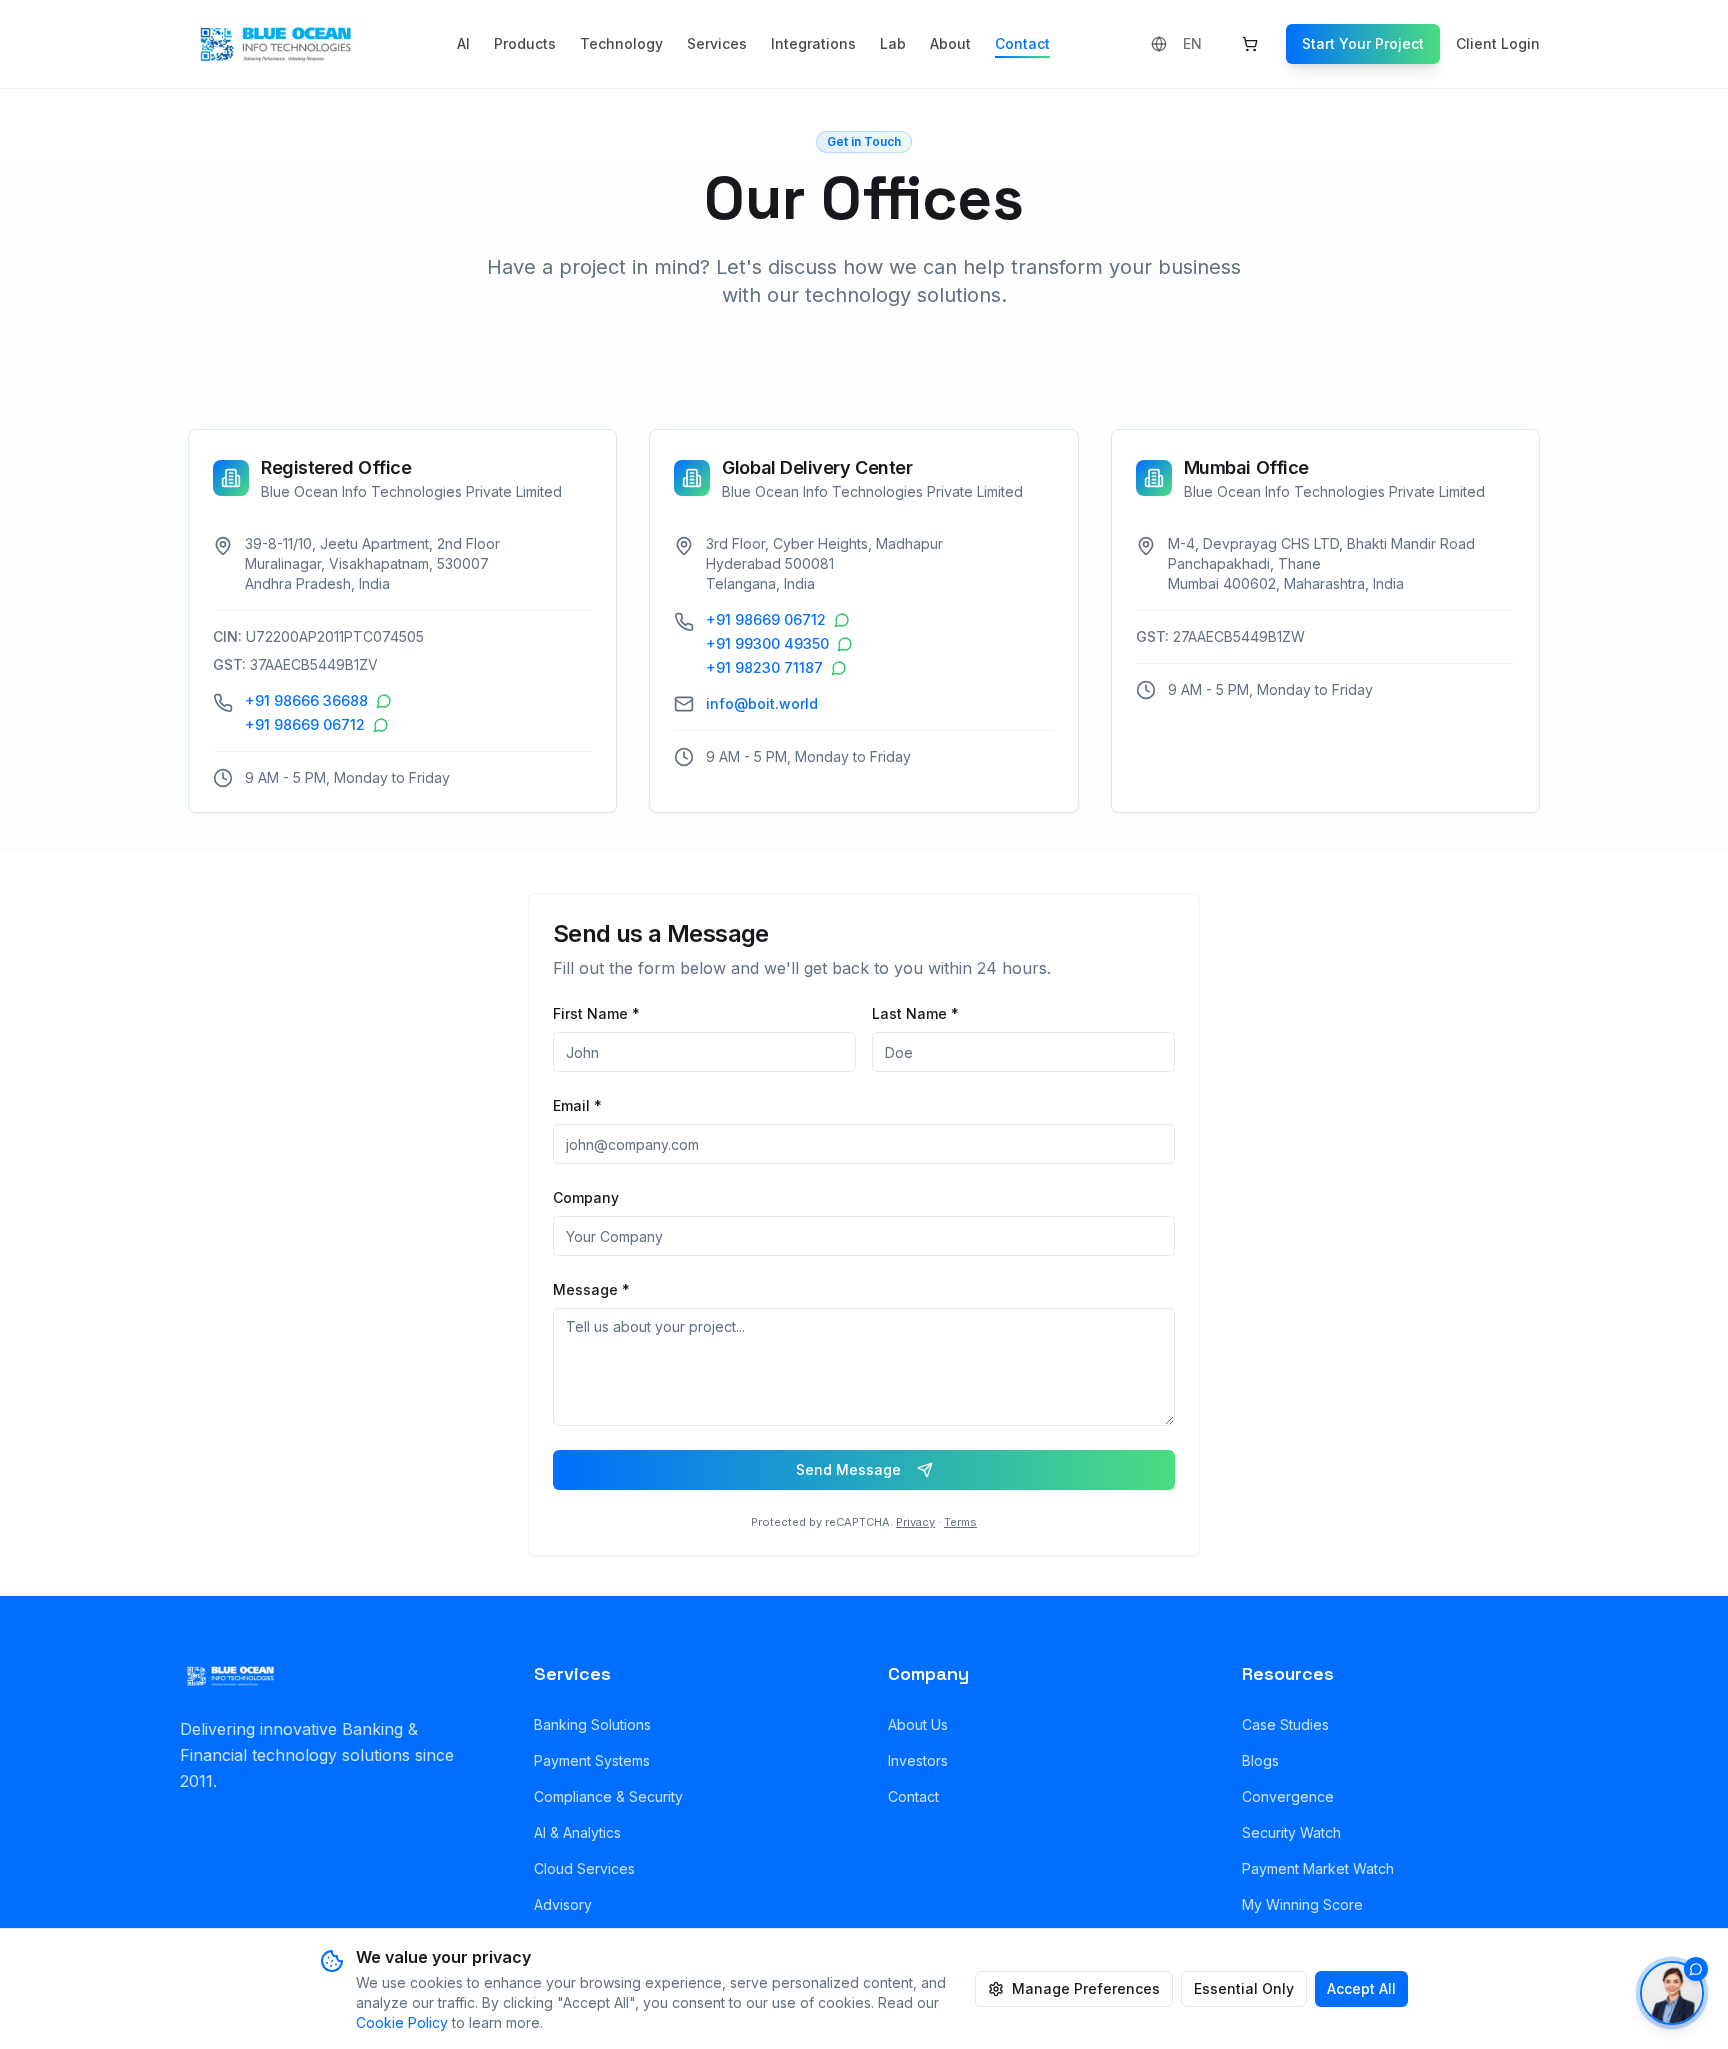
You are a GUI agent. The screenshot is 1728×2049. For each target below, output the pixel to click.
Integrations (813, 43)
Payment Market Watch (1318, 1868)
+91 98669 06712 (305, 724)
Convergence (1288, 1796)
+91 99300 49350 (767, 643)
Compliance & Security (608, 1796)
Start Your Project (1363, 43)
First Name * (596, 1013)
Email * (577, 1105)
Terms (960, 1522)
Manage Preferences (1086, 1988)
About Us (918, 1724)
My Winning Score (1302, 1904)
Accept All (1361, 1988)
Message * (591, 1289)
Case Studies (1285, 1724)
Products (525, 43)
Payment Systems (592, 1760)
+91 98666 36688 (306, 700)
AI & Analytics (577, 1832)
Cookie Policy (402, 2022)
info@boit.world (762, 703)
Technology (621, 43)
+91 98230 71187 (764, 667)
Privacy (915, 1522)
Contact (1022, 43)
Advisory (563, 1904)
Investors (918, 1760)
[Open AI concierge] (1672, 1993)
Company (586, 1197)
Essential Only (1244, 1988)
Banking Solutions (592, 1724)
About (950, 43)
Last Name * (915, 1013)
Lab (893, 43)
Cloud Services (584, 1868)
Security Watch (1291, 1832)
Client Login (1498, 43)
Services (717, 43)
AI (463, 43)
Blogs (1260, 1760)
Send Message (848, 1469)
